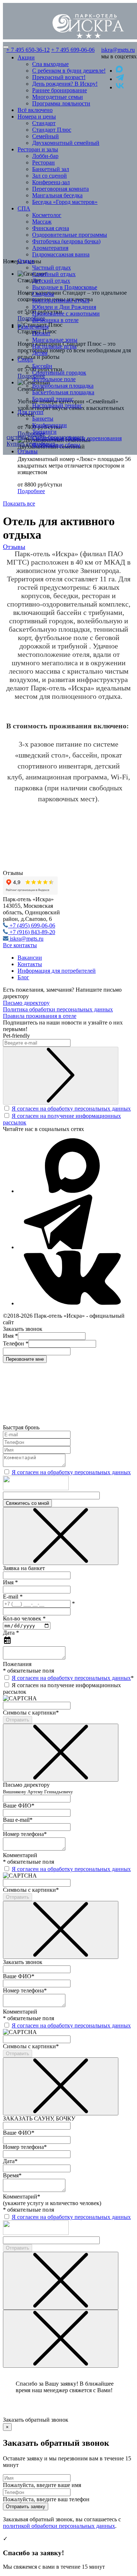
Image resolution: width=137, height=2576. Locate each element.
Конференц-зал (51, 182)
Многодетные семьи (58, 97)
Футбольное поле (54, 379)
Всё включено (35, 110)
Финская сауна (51, 228)
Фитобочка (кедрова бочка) (66, 241)
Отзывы (28, 451)
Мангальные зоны (55, 340)
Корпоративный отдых (61, 300)
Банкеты (43, 419)
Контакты (30, 964)
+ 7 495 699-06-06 (73, 50)
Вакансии (30, 958)
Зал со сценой (50, 176)
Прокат (41, 333)
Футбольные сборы (56, 445)
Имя (10, 1336)
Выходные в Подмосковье (65, 287)
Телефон (16, 1343)
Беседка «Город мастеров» (65, 202)
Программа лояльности (61, 103)
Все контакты (20, 945)
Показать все (19, 503)
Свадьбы (43, 294)
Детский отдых (51, 281)
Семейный (45, 136)
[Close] (61, 1536)
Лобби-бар (45, 156)
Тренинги (44, 432)
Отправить (18, 1720)
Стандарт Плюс (52, 130)
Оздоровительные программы (70, 235)
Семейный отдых (54, 274)
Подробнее (31, 491)
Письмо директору (26, 1003)
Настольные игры (54, 346)
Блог (23, 977)
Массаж (42, 222)
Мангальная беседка (57, 195)
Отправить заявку (26, 2507)
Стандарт (44, 123)
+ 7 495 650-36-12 (28, 50)
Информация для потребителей (57, 971)
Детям (40, 353)
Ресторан (43, 162)
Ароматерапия (50, 248)
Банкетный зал (51, 169)
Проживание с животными (66, 313)
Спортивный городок (59, 373)
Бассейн (42, 366)
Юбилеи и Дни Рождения (64, 307)
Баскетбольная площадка (63, 392)
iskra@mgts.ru (118, 50)
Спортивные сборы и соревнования (77, 438)
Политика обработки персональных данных (58, 1009)
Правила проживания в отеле (40, 1016)
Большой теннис (53, 399)
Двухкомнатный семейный (66, 143)
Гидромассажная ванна (61, 254)
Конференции (50, 425)
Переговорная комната (60, 189)
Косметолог (47, 215)
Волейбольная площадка (63, 386)
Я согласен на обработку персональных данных (71, 1109)
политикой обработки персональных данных (59, 2526)
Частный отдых (52, 268)
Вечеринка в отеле (55, 320)
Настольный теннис (57, 405)
